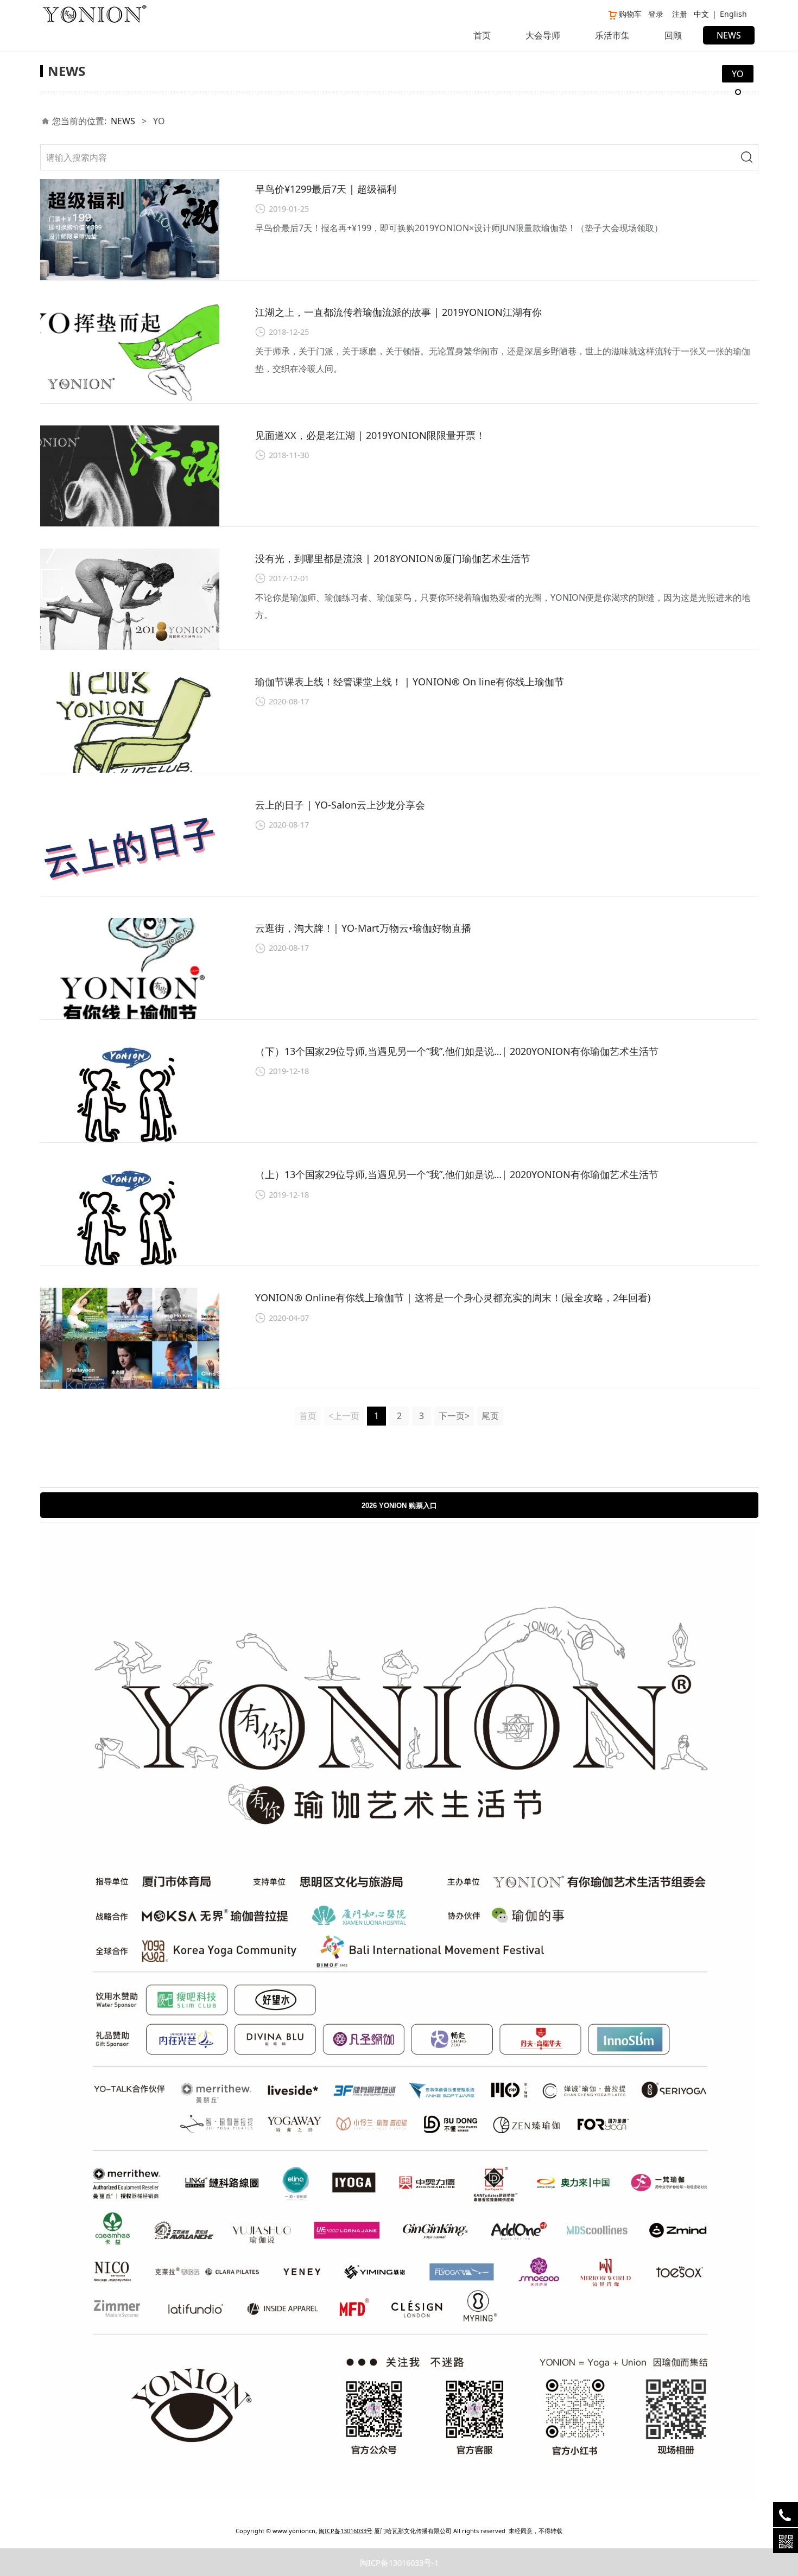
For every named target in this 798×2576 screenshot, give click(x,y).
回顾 (673, 35)
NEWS (729, 35)
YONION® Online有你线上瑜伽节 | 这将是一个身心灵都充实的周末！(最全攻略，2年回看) (453, 1297)
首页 (482, 35)
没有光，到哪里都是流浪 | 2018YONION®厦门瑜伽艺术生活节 (393, 558)
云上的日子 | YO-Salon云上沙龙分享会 (340, 805)
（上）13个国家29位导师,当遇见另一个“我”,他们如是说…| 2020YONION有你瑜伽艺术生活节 (457, 1174)
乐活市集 (612, 35)
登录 (656, 14)
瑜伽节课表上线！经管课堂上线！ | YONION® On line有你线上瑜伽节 (410, 682)
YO (738, 74)
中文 (701, 14)
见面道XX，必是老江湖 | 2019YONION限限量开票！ (370, 435)
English (733, 14)
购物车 (630, 14)
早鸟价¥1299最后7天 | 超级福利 (326, 189)
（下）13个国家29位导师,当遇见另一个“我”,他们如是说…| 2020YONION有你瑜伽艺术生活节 (457, 1051)
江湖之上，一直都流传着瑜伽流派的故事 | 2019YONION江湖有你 (398, 312)
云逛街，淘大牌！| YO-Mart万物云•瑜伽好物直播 (363, 928)
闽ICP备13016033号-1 (399, 2562)
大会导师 (543, 35)
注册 (680, 14)
